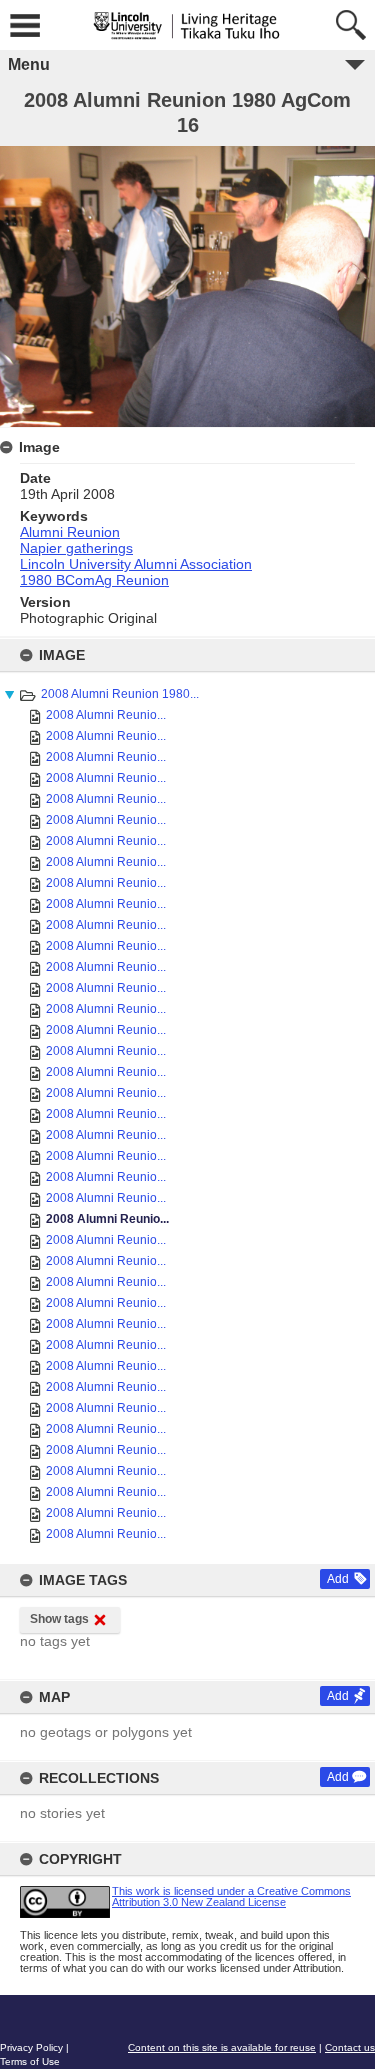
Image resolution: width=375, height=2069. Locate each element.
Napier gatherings (76, 548)
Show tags (59, 1619)
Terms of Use (30, 2061)
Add (338, 1579)
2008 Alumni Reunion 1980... (120, 694)
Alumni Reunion (70, 532)
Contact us (350, 2047)
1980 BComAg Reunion (94, 580)
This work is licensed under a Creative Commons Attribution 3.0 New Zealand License (231, 1896)
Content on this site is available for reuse (222, 2047)
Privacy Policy (31, 2047)
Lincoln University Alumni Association (136, 564)
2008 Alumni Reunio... (106, 715)
